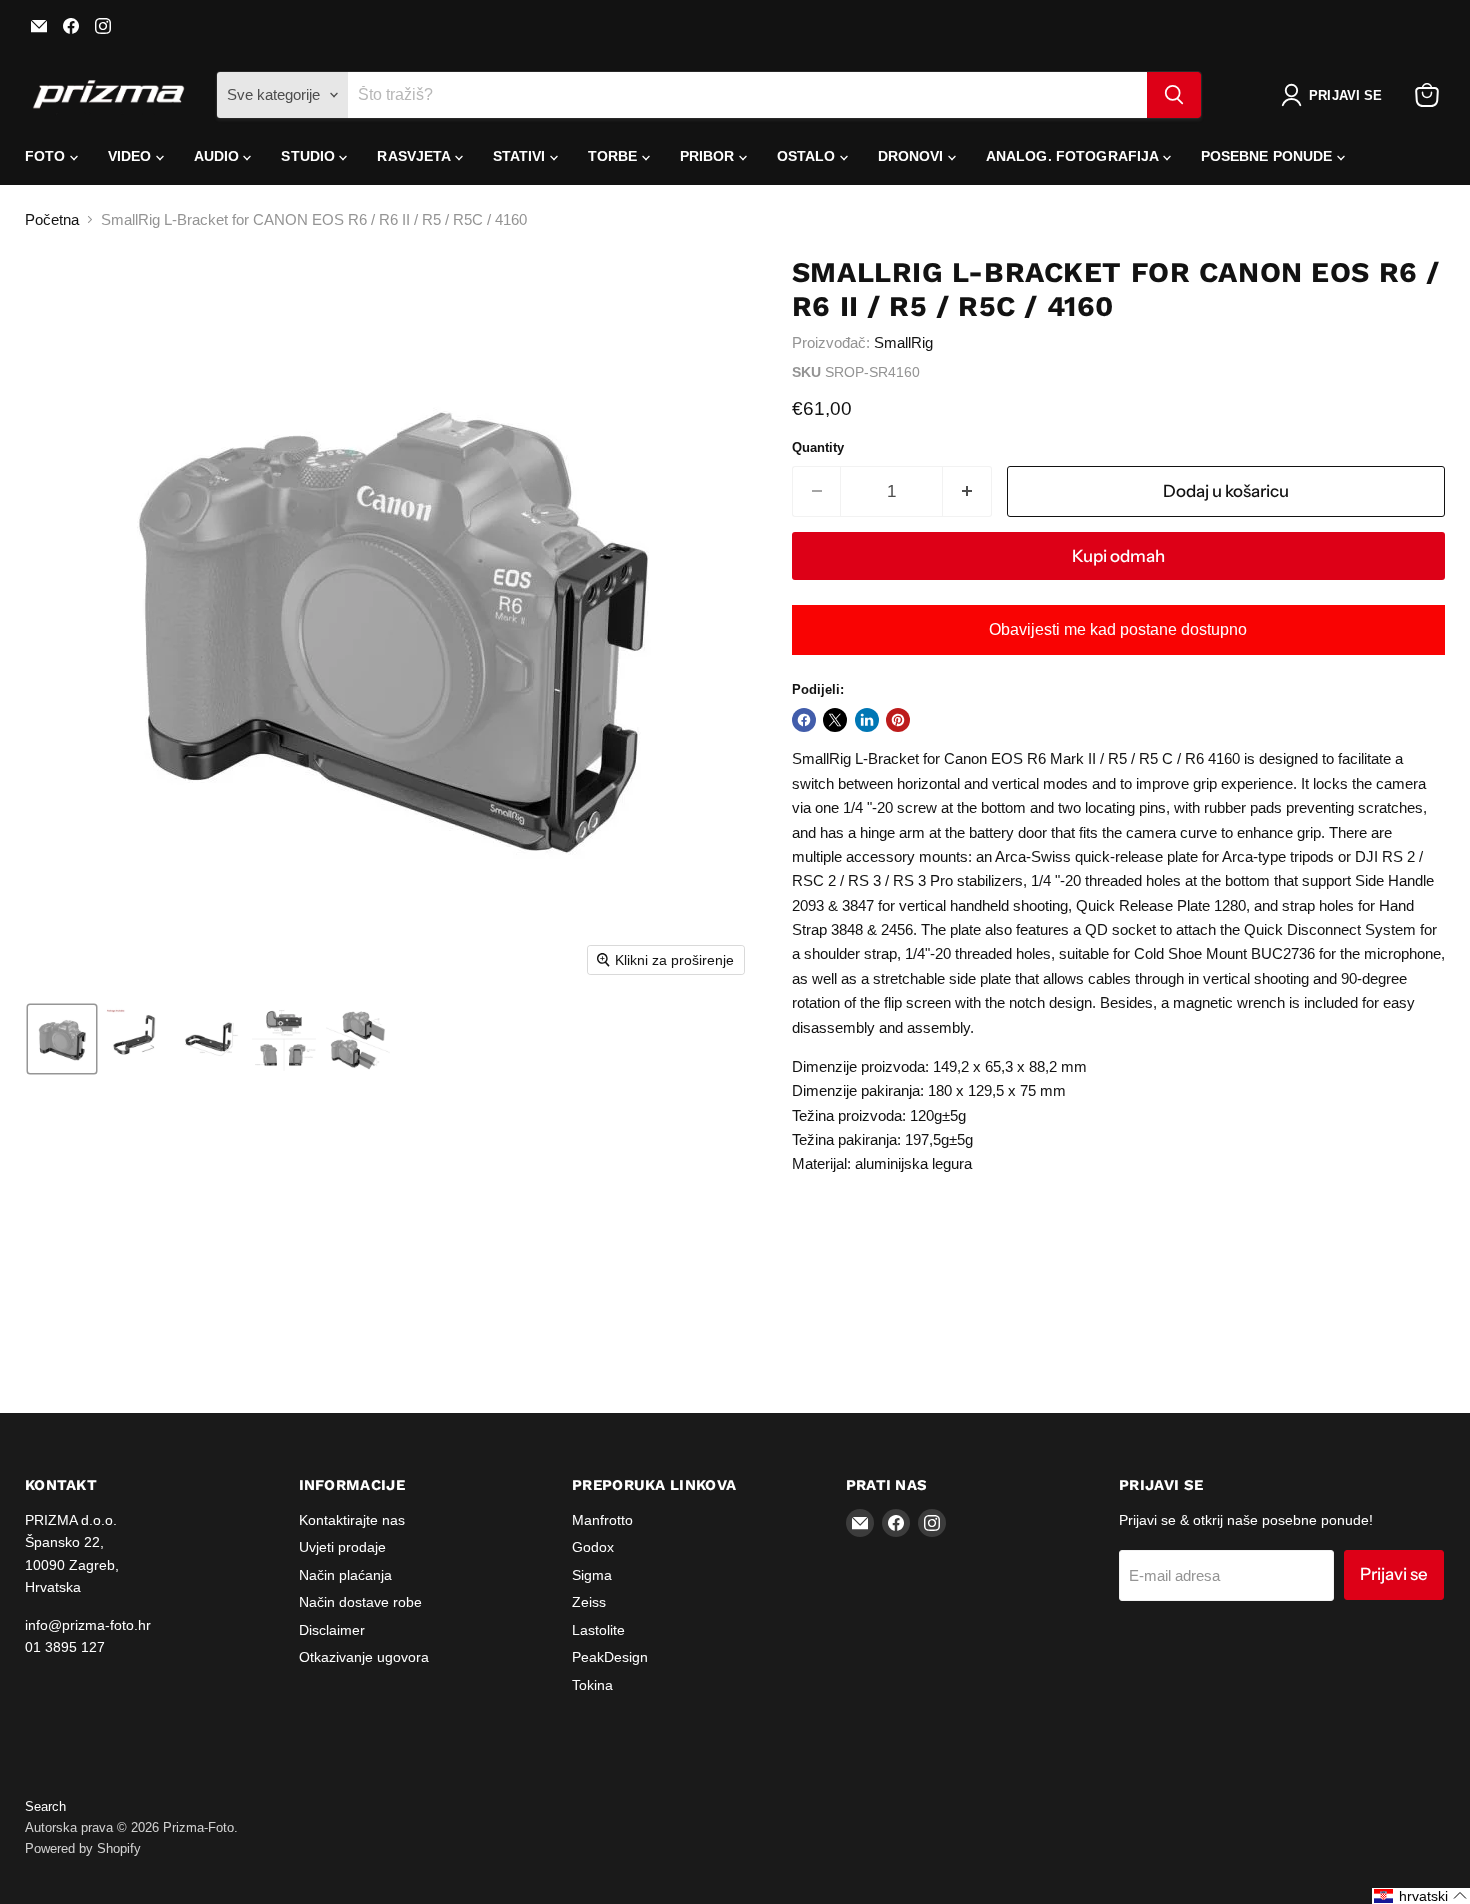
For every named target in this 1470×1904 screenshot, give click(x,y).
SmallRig (903, 342)
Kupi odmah (1118, 556)
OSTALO (808, 156)
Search (45, 1806)
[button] (1335, 95)
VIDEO (132, 156)
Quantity (818, 447)
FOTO (47, 156)
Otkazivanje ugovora (364, 1657)
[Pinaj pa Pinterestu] (898, 720)
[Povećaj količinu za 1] (967, 491)
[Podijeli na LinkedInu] (867, 720)
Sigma (592, 1575)
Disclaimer (332, 1630)
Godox (593, 1547)
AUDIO (219, 156)
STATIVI (521, 156)
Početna (52, 219)
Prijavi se (1394, 1574)
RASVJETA (415, 156)
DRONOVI (913, 156)
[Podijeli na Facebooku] (804, 720)
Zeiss (589, 1602)
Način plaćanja (345, 1575)
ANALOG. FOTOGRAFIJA (1074, 156)
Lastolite (598, 1630)
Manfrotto (602, 1520)
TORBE (615, 156)
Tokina (592, 1685)
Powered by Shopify (83, 1848)
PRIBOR (709, 156)
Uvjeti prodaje (342, 1547)
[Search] (1174, 95)
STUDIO (310, 156)
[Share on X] (835, 720)
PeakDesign (610, 1657)
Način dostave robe (360, 1602)
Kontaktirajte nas (352, 1520)
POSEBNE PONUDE (1269, 156)
